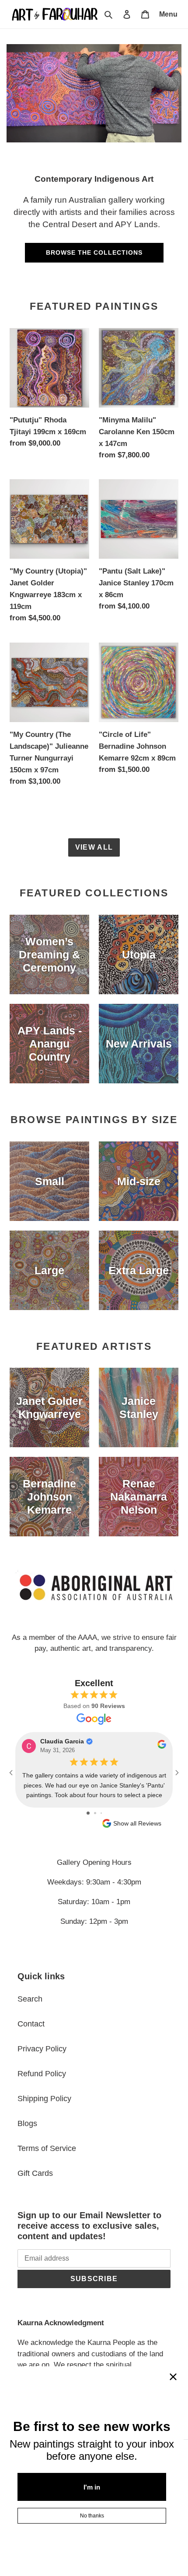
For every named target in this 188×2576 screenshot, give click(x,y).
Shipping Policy (44, 2099)
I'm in (92, 2487)
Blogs (27, 2123)
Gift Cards (35, 2173)
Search (30, 1999)
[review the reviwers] (162, 1747)
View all (94, 847)
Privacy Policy (42, 2049)
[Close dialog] (173, 2377)
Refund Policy (42, 2074)
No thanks (92, 2516)
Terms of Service (47, 2148)
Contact (31, 2024)
